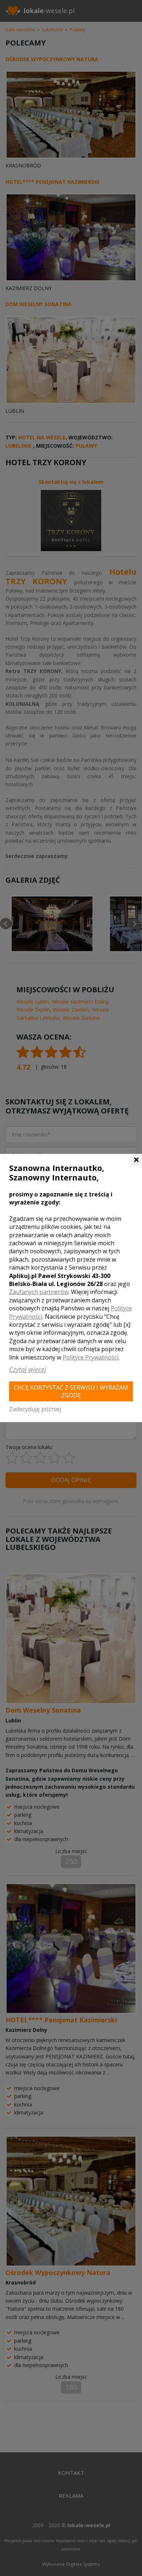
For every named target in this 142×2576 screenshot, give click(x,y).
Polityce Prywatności (90, 1357)
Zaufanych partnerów (39, 1292)
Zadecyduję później (35, 1409)
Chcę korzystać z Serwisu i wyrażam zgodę (71, 1391)
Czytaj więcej (28, 1369)
